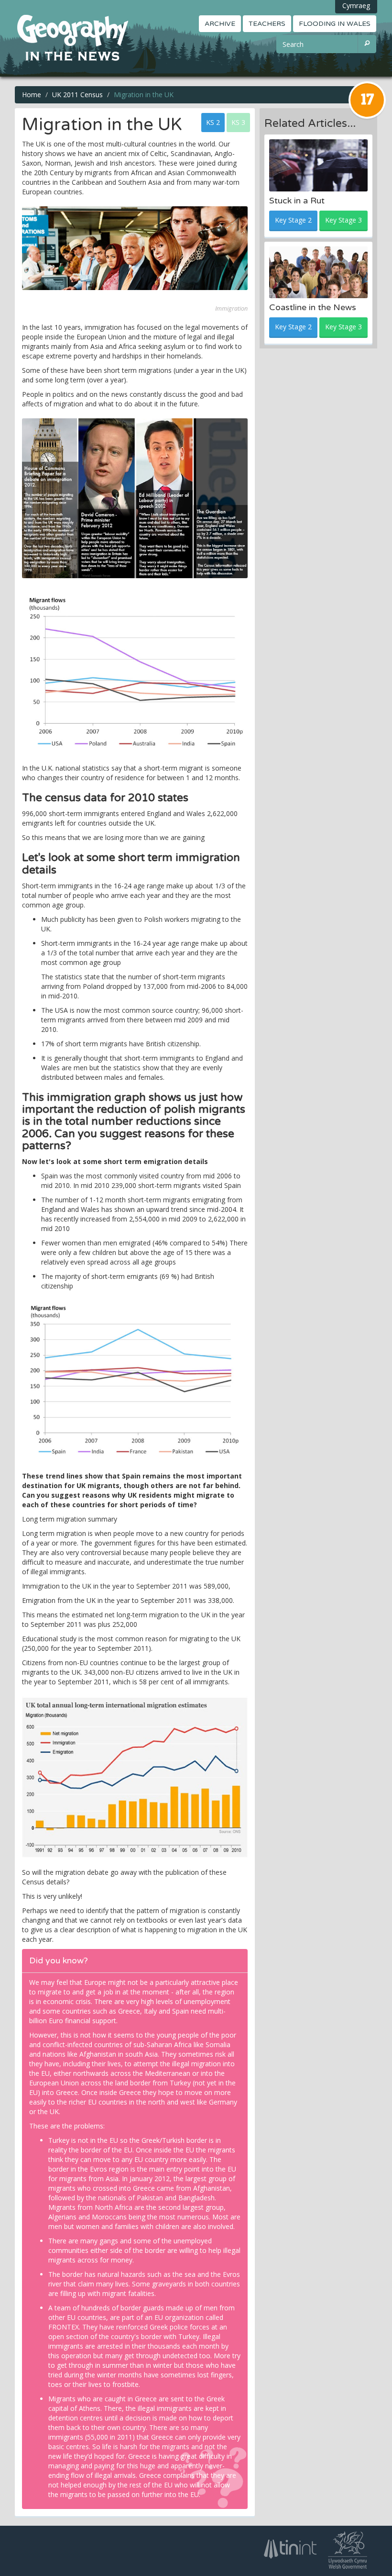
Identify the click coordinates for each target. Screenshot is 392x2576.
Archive (220, 24)
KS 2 (213, 122)
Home (32, 95)
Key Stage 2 (293, 220)
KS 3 (238, 122)
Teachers (267, 24)
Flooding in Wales (335, 24)
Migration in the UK (144, 95)
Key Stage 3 (343, 220)
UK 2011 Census (77, 95)
